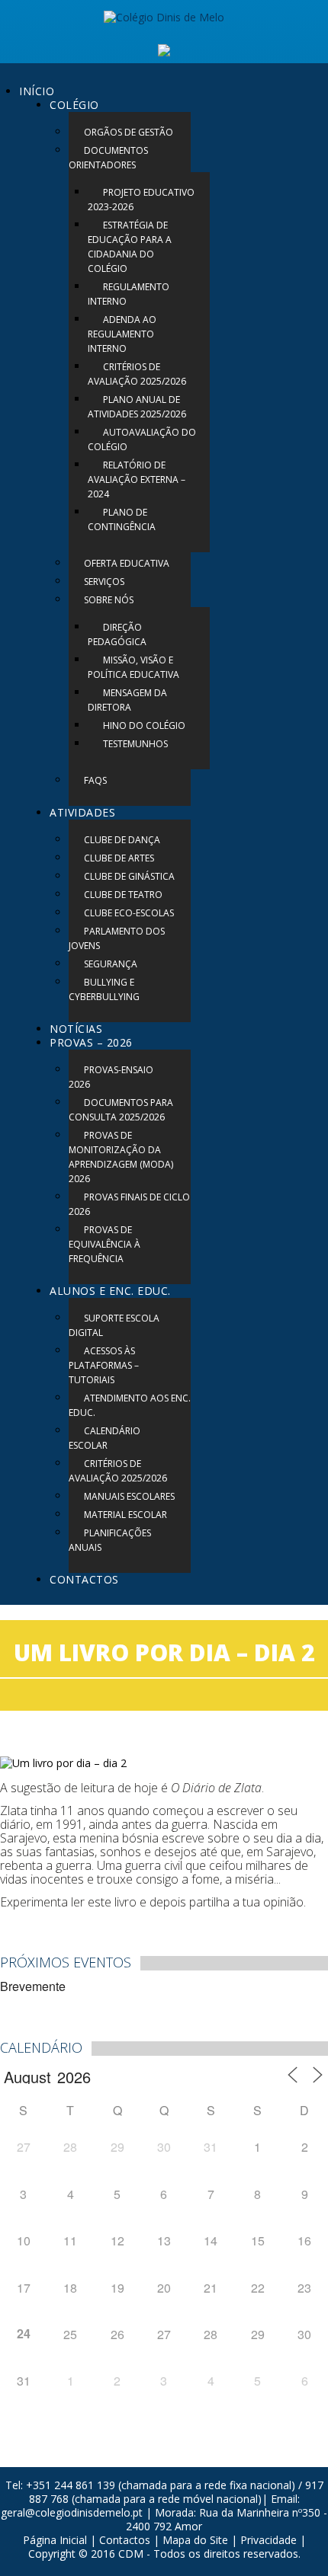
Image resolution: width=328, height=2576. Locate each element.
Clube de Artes (119, 858)
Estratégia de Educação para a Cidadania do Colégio (130, 247)
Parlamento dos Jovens (117, 938)
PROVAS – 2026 (91, 1042)
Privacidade (269, 2540)
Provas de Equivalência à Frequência (105, 1244)
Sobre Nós (109, 600)
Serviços (104, 582)
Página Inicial (55, 2540)
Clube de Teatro (123, 895)
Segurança (111, 964)
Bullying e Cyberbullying (104, 989)
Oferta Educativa (127, 563)
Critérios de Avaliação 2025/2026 (137, 374)
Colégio (74, 105)
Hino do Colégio (144, 725)
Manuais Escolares (129, 1496)
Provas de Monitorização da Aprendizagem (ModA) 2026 (121, 1157)
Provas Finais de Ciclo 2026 (129, 1204)
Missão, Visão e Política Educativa (133, 667)
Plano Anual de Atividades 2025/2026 (137, 407)
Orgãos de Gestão (129, 132)
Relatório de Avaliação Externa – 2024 (137, 479)
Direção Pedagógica (117, 634)
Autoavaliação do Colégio (142, 439)
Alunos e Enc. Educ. (110, 1291)
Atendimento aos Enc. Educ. (130, 1405)
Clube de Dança (122, 840)
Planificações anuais (110, 1540)
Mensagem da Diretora (127, 700)
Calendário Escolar (105, 1438)
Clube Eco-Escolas (129, 913)
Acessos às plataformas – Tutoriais (104, 1365)
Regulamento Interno (129, 294)
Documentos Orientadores (108, 158)
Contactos (84, 1579)
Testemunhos (135, 744)
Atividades (82, 812)
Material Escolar (125, 1515)
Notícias (76, 1029)
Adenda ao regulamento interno (122, 334)
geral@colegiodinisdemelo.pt (72, 2512)
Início (37, 91)
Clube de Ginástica (129, 876)
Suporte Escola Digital (114, 1325)
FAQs (95, 780)
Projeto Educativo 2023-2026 (141, 200)
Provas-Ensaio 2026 (111, 1077)
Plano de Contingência (122, 519)
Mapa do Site (195, 2540)
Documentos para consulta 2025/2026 (121, 1110)
